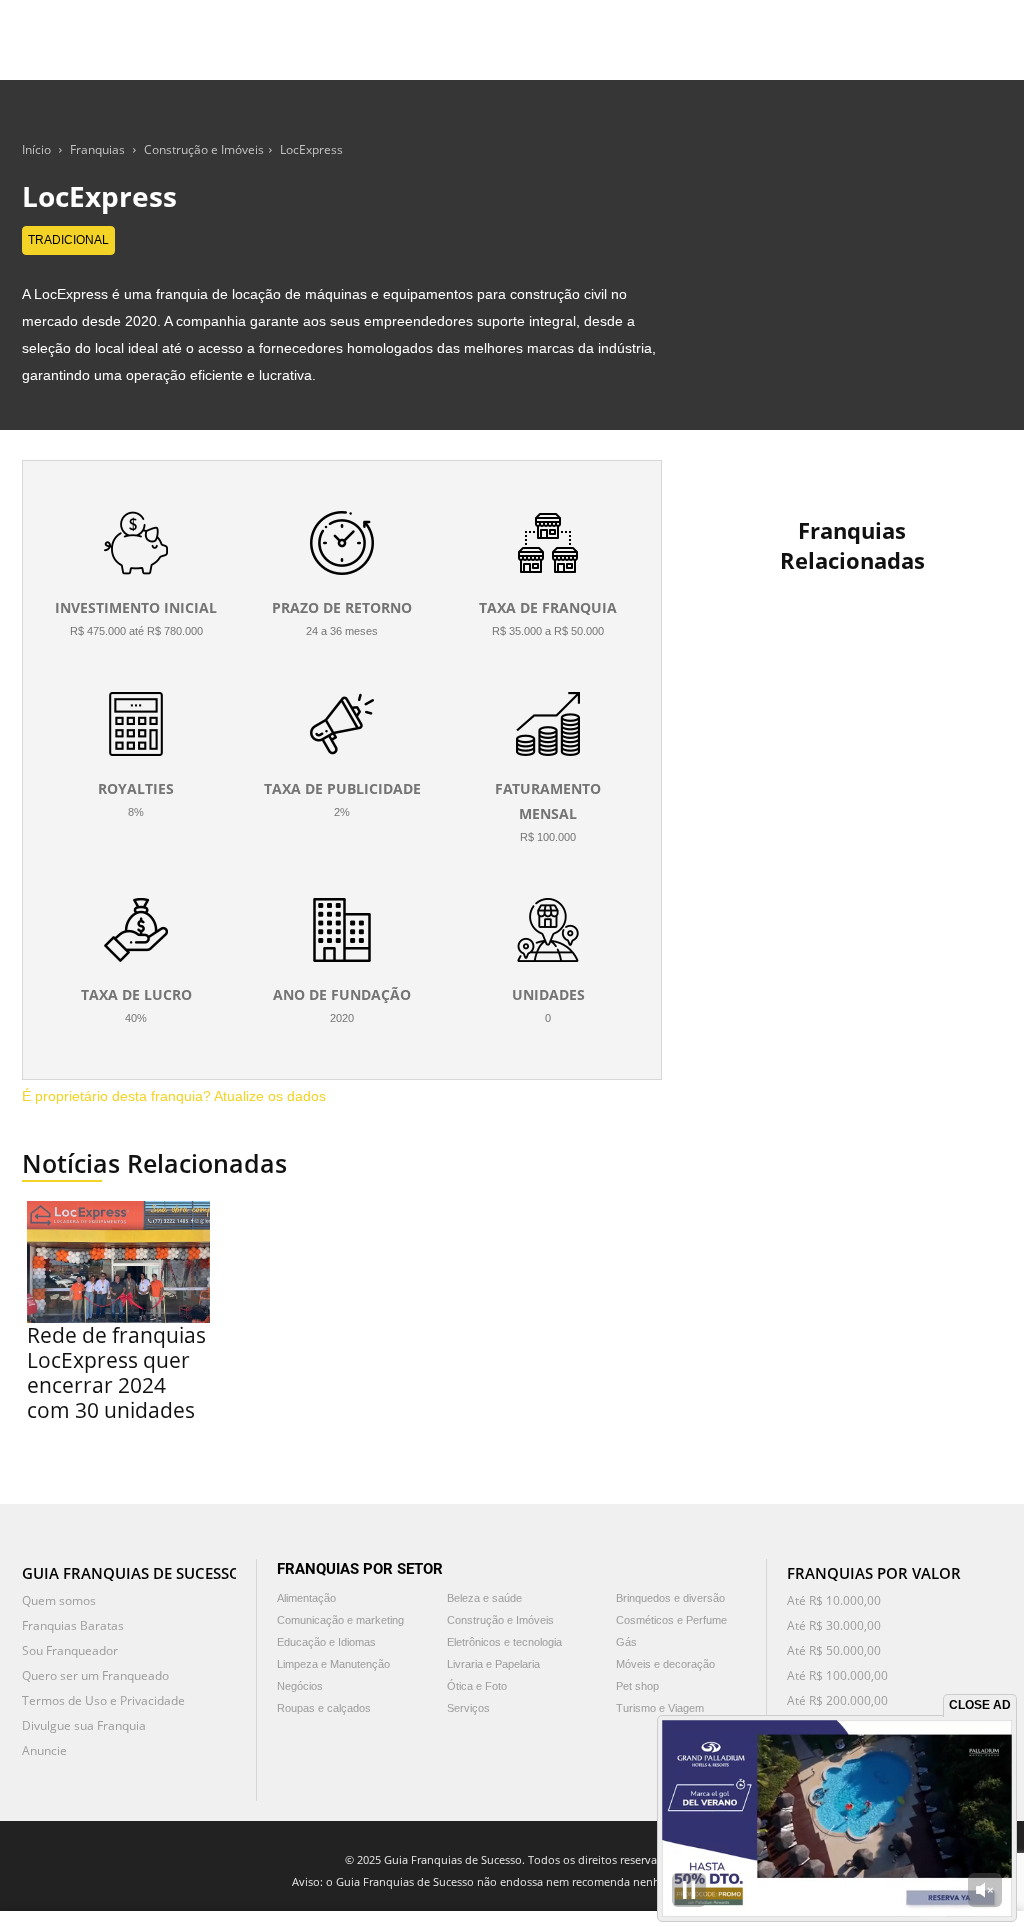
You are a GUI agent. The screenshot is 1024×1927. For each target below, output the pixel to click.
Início (36, 149)
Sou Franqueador (70, 1650)
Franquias (97, 149)
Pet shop (637, 1686)
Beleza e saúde (484, 1598)
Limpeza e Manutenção (333, 1664)
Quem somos (59, 1600)
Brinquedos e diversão (670, 1598)
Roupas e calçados (324, 1708)
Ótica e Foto (477, 1686)
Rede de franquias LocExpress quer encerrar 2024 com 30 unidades (116, 1372)
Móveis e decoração (665, 1664)
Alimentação (306, 1598)
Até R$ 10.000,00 (834, 1600)
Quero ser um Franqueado (95, 1675)
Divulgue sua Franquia (84, 1725)
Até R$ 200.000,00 (837, 1700)
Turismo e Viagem (660, 1708)
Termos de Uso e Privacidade (103, 1700)
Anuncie (44, 1750)
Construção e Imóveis (204, 149)
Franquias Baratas (73, 1625)
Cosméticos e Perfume (671, 1620)
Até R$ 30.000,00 (834, 1625)
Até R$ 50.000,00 (834, 1650)
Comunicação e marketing (340, 1620)
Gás (626, 1642)
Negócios (300, 1686)
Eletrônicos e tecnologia (504, 1642)
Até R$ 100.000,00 (837, 1675)
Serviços (468, 1708)
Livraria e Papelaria (493, 1664)
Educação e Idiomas (326, 1642)
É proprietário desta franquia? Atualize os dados (174, 1096)
